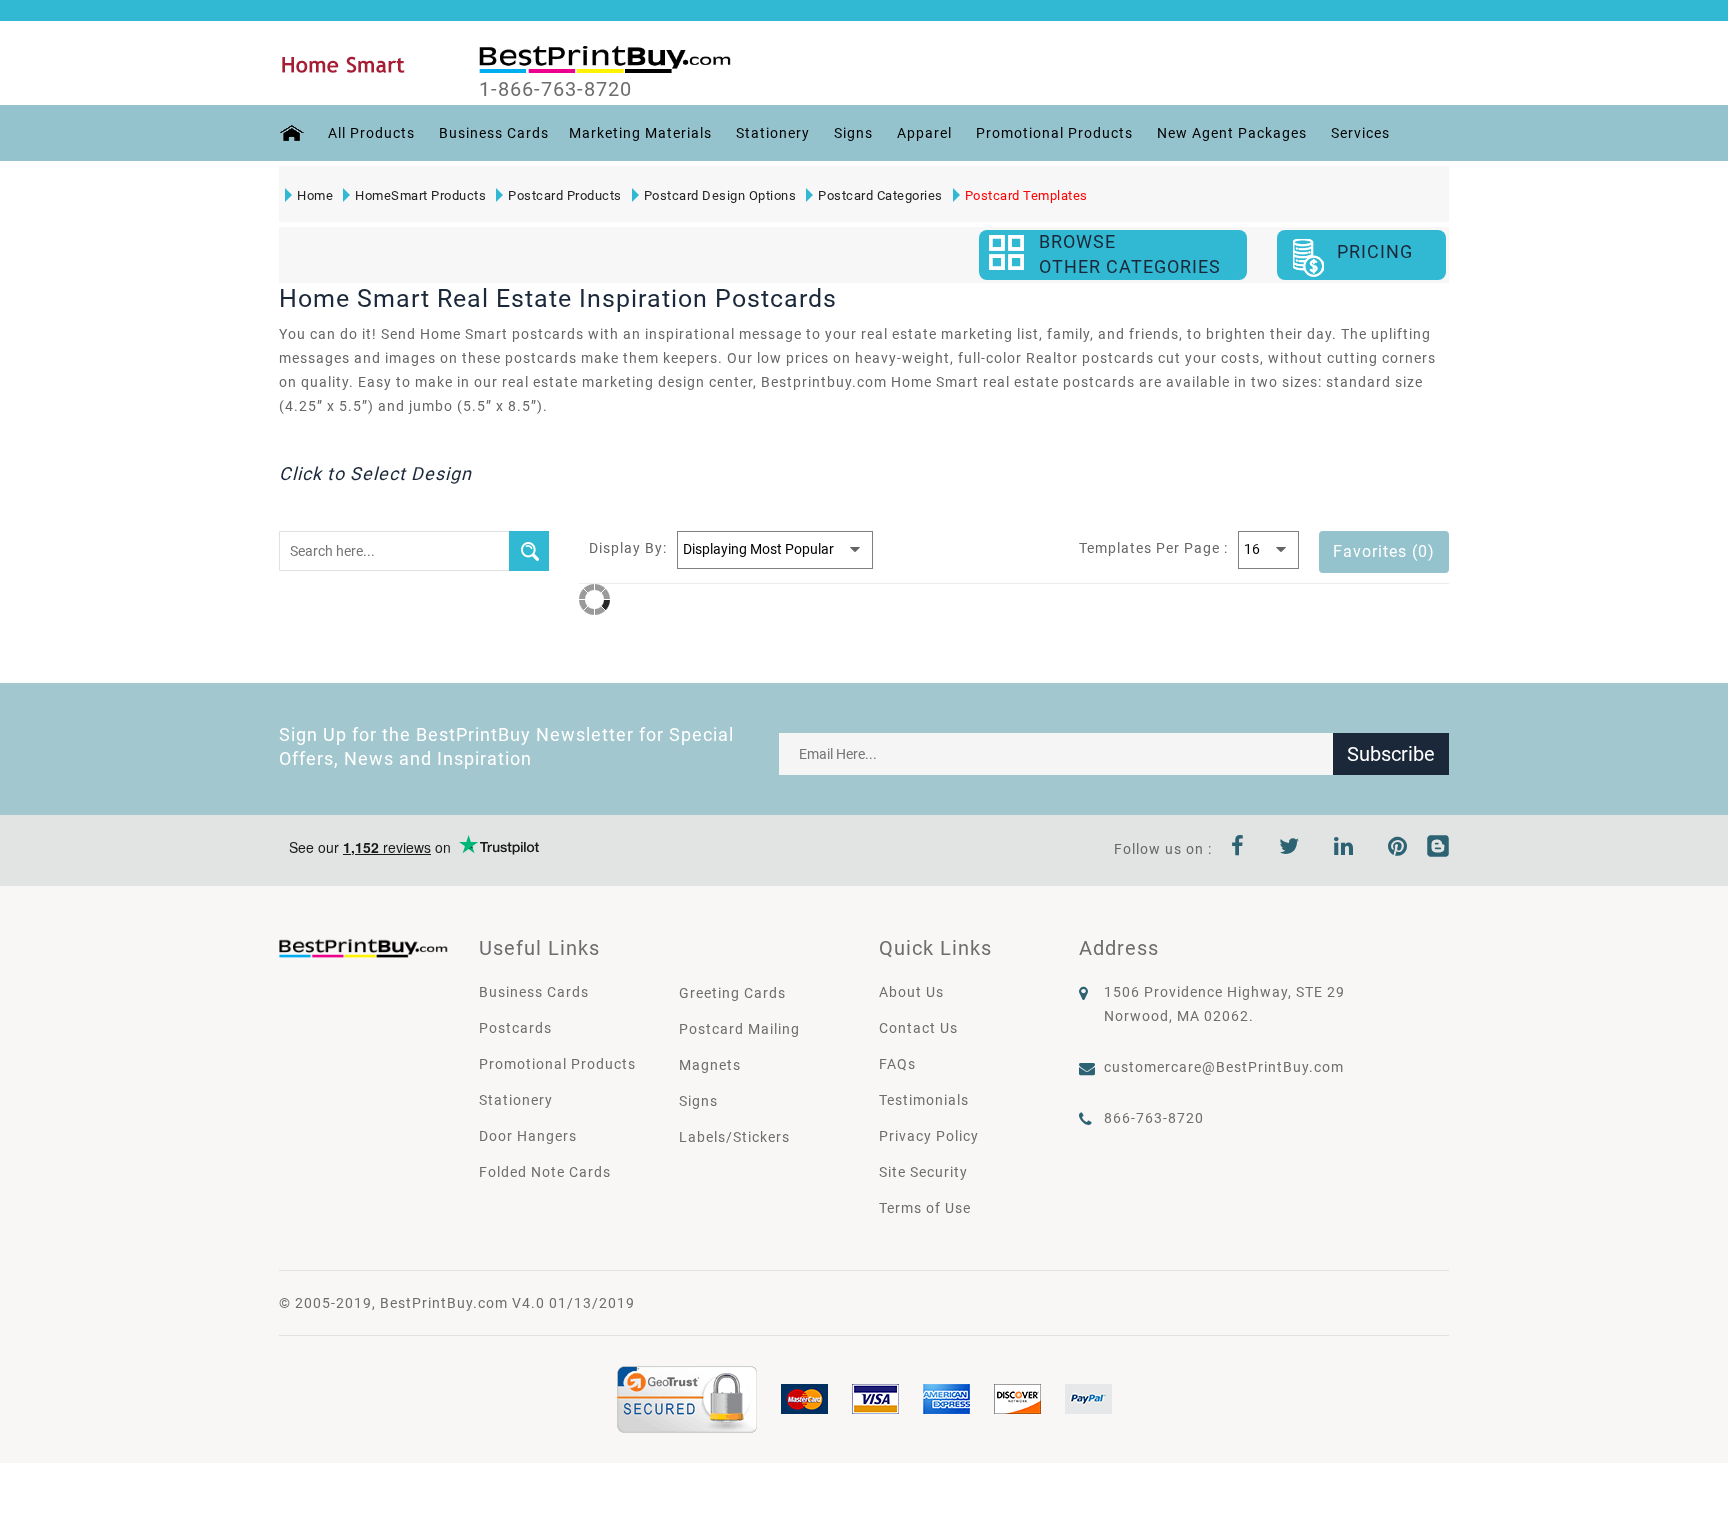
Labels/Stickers (734, 1137)
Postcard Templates (1026, 195)
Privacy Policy (929, 1136)
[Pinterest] (1398, 849)
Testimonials (924, 1100)
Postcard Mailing (739, 1029)
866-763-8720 (1154, 1118)
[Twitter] (1289, 849)
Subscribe (1391, 754)
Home (315, 195)
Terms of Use (925, 1208)
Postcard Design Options (720, 195)
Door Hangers (528, 1136)
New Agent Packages (1232, 133)
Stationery (773, 133)
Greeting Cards (732, 993)
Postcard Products (565, 195)
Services (1360, 133)
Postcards (515, 1028)
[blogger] (1438, 849)
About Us (911, 992)
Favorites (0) (1384, 551)
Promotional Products (1054, 133)
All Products (371, 133)
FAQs (897, 1064)
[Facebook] (1238, 849)
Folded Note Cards (545, 1172)
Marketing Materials (640, 133)
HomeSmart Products (420, 195)
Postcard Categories (880, 195)
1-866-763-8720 (555, 89)
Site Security (923, 1172)
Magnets (710, 1065)
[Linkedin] (1344, 849)
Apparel (924, 133)
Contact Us (918, 1028)
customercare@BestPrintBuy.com (1224, 1067)
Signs (853, 133)
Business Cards (494, 133)
